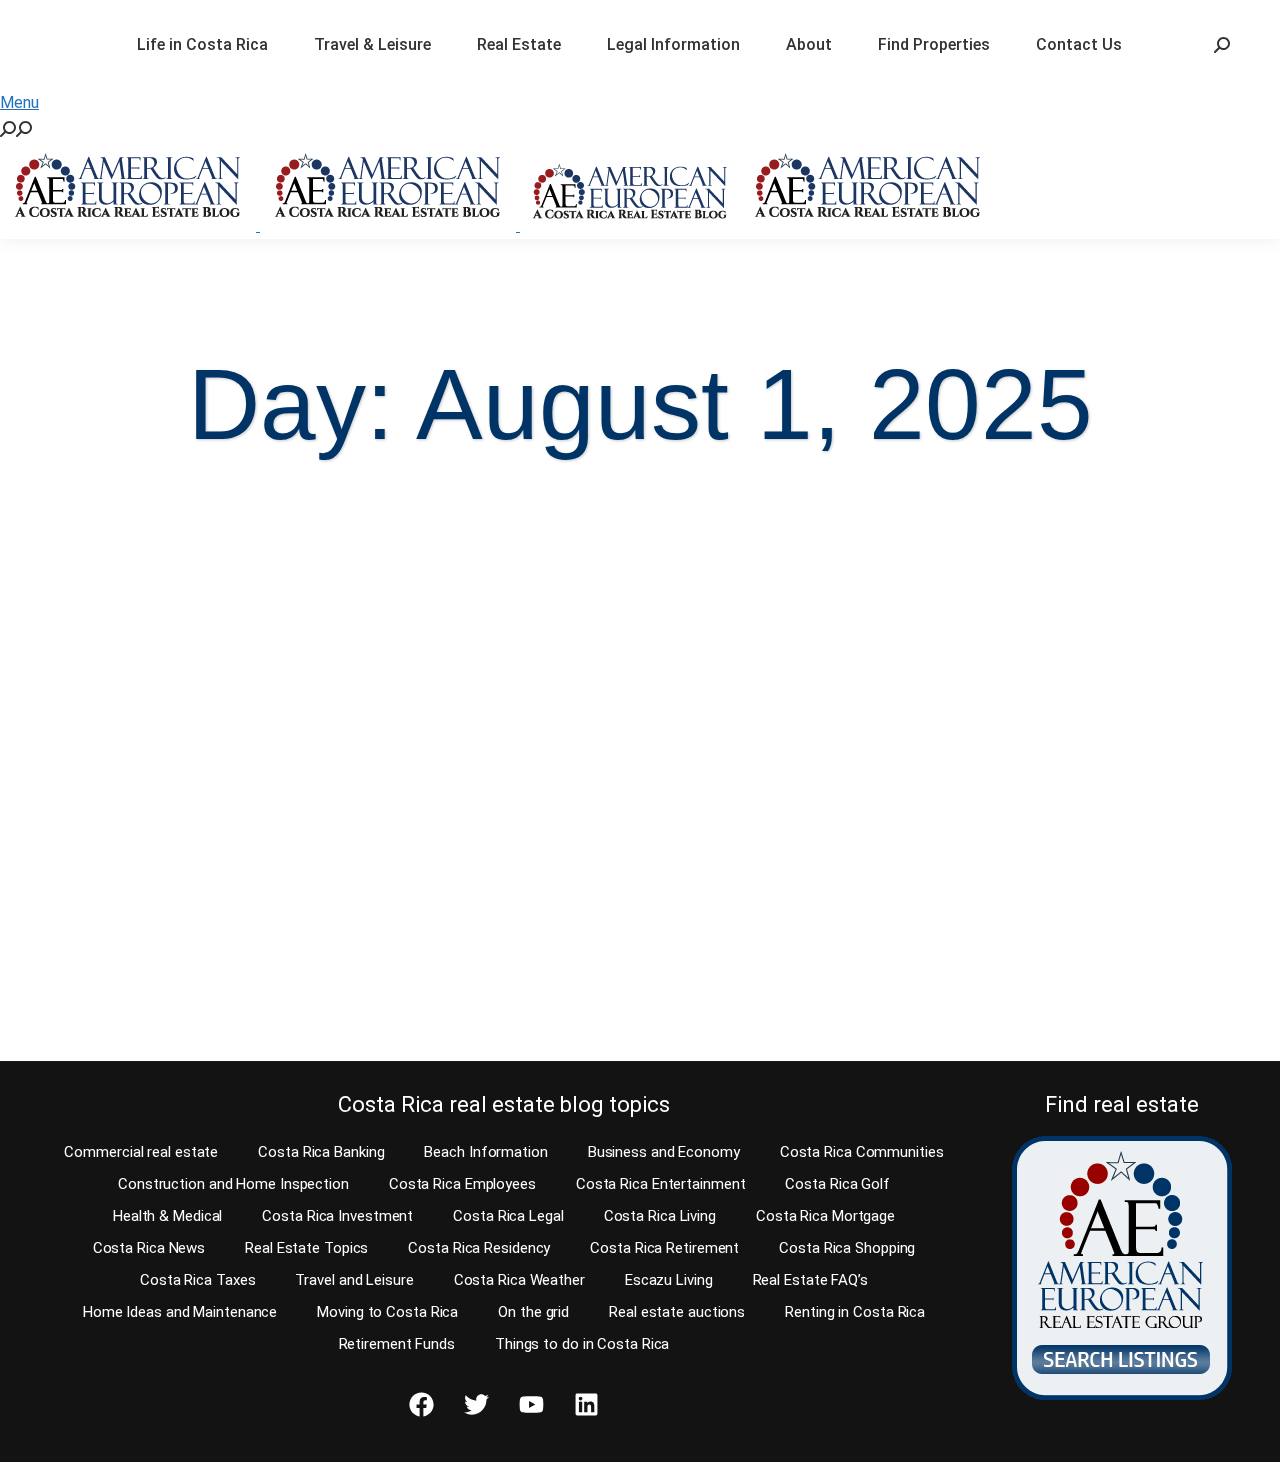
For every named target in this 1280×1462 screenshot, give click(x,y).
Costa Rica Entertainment (661, 1184)
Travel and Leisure (354, 1280)
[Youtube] (531, 1405)
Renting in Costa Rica (855, 1312)
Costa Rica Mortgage (825, 1216)
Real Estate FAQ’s (810, 1280)
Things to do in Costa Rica (582, 1344)
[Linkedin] (586, 1405)
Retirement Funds (397, 1344)
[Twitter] (476, 1405)
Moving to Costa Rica (387, 1312)
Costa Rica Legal (508, 1216)
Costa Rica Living (660, 1216)
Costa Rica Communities (862, 1152)
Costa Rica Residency (479, 1248)
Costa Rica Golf (837, 1184)
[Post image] (170, 592)
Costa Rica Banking (321, 1152)
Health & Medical (167, 1216)
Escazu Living (669, 1280)
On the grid (533, 1312)
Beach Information (485, 1152)
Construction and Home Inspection (233, 1184)
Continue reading (122, 1007)
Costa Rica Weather (519, 1280)
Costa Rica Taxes (197, 1280)
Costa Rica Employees (462, 1184)
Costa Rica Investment (337, 1216)
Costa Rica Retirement (664, 1248)
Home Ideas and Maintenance (180, 1312)
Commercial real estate (141, 1152)
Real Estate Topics (306, 1248)
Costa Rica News (149, 1248)
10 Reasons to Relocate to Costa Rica (158, 741)
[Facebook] (421, 1405)
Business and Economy (664, 1152)
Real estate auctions (677, 1312)
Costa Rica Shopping (847, 1248)
